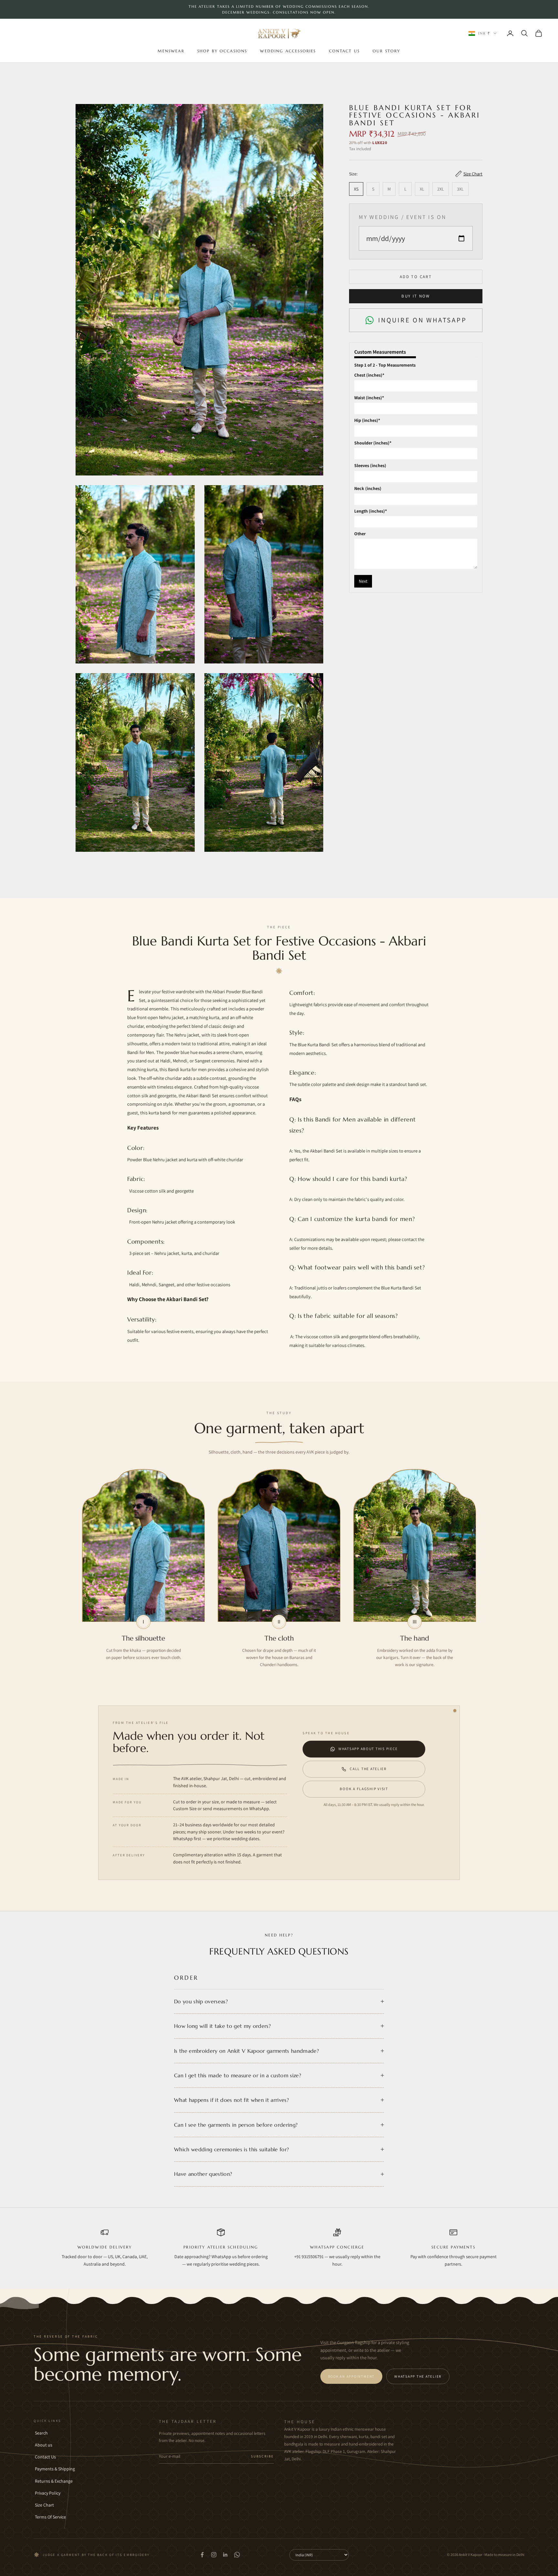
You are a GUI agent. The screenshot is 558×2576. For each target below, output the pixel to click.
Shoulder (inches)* (373, 443)
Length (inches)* (371, 511)
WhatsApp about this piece (368, 1749)
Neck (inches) (368, 488)
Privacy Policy (48, 2493)
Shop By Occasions (222, 51)
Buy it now (416, 296)
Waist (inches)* (369, 398)
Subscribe (262, 2456)
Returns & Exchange (54, 2481)
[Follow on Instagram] (214, 2555)
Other (360, 534)
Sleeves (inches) (370, 466)
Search (41, 2433)
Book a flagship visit (364, 1789)
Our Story (386, 51)
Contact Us (345, 51)
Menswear (171, 51)
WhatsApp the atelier (418, 2376)
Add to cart (416, 277)
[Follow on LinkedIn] (225, 2555)
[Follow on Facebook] (202, 2555)
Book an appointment (351, 2376)
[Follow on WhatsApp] (237, 2555)
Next (363, 581)
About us (44, 2445)
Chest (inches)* (369, 375)
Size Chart (44, 2505)
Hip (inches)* (367, 420)
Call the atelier (368, 1769)
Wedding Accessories (288, 51)
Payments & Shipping (55, 2469)
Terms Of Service (50, 2517)
